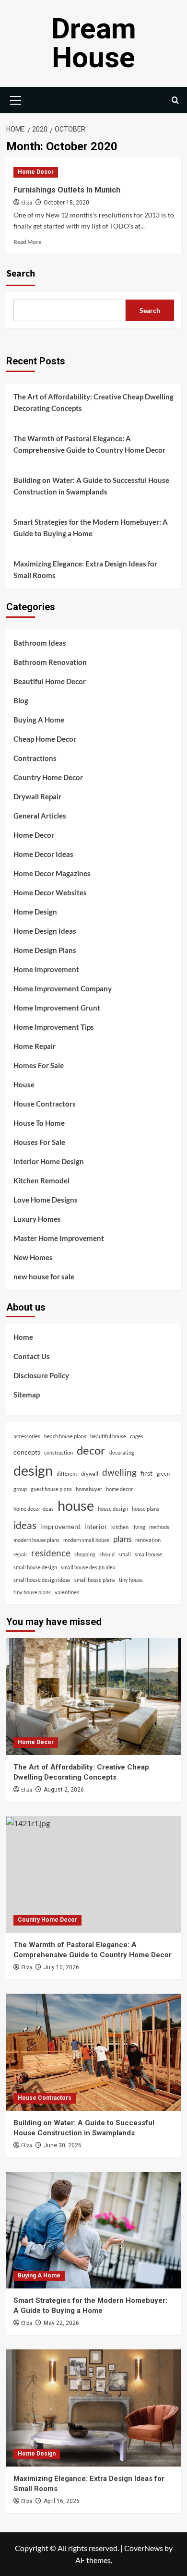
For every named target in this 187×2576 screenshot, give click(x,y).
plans (122, 1539)
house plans (146, 1509)
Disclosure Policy (41, 1375)
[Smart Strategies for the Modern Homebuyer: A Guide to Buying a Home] (94, 2230)
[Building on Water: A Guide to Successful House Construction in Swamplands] (94, 2052)
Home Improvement (46, 969)
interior (96, 1526)
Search (21, 274)
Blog (21, 700)
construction (58, 1452)
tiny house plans (32, 1592)
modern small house (86, 1540)
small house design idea (88, 1567)
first (146, 1473)
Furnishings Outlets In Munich (67, 190)
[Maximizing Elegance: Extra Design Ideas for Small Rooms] (94, 2408)
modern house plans (36, 1540)
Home (23, 1337)
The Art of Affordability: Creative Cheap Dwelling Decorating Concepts (93, 402)
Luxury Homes (37, 1219)
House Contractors (45, 1104)
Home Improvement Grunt (57, 1008)
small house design (35, 1567)
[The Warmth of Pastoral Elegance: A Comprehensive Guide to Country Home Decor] (94, 1874)
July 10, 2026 (61, 1967)
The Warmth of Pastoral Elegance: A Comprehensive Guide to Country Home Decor (89, 444)
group (20, 1489)
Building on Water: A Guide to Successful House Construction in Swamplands (91, 486)
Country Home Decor (48, 777)
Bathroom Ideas (40, 643)
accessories (27, 1436)
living (139, 1527)
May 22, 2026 (61, 2323)
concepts (27, 1452)
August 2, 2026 (64, 1790)
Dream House (94, 43)
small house (148, 1554)
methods (159, 1527)
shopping (85, 1554)
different (67, 1474)
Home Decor (36, 172)
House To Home (39, 1123)
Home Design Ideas (45, 931)
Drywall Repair (37, 796)
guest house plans (51, 1489)
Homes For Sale (39, 1065)
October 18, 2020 (66, 203)
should (107, 1554)
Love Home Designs (46, 1200)
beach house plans (65, 1436)
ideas (25, 1525)
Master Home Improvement (59, 1238)
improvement (60, 1526)
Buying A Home (39, 720)
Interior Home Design (49, 1161)
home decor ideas (34, 1509)
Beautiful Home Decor (50, 681)
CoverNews (144, 2548)
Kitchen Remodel (41, 1180)
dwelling (119, 1472)
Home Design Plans (45, 950)
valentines (67, 1592)
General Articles (40, 816)
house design (113, 1509)
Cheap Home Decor (45, 739)
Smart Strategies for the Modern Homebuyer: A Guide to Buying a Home (91, 528)
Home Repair (35, 1046)
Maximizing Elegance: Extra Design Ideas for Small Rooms (85, 569)
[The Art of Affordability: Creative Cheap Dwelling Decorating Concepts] (94, 1696)
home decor (119, 1489)
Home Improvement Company (63, 988)
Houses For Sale (39, 1142)
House (24, 1084)
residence (51, 1553)
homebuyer (89, 1489)
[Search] (175, 100)
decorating (122, 1452)
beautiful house (108, 1436)
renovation (148, 1540)
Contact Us (32, 1356)
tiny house (131, 1580)
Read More (27, 242)
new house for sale (44, 1276)
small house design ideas (42, 1580)
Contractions (35, 758)
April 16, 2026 (62, 2501)
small (125, 1554)
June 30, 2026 (63, 2145)
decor (91, 1450)
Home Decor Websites (50, 892)
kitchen (120, 1527)
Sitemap (27, 1395)
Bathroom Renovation (50, 662)
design (33, 1470)
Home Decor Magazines (52, 873)
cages (137, 1436)
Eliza (27, 203)
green (163, 1474)
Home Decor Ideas (43, 854)
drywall (90, 1474)
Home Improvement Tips (54, 1027)
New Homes (33, 1257)
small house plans (95, 1580)
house (76, 1505)
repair (20, 1554)
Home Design (35, 912)
